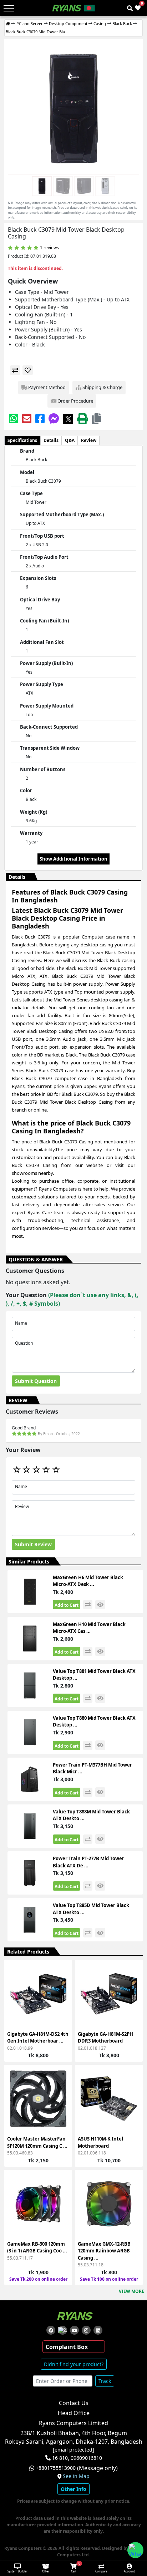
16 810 (60, 2458)
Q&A (70, 440)
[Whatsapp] (14, 418)
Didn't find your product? (74, 2364)
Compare (101, 2571)
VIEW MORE (131, 2291)
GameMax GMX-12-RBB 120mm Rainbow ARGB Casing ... (104, 2251)
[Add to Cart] (62, 1973)
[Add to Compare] (62, 1986)
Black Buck (122, 23)
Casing (100, 23)
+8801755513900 (56, 2468)
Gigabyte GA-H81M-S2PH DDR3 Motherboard (105, 2038)
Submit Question (36, 1381)
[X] (68, 418)
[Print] (82, 418)
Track (105, 2381)
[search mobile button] (130, 8)
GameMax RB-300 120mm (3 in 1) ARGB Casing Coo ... (37, 2247)
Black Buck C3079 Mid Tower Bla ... (37, 32)
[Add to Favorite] (62, 1999)
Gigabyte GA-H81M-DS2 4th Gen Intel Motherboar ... (38, 2038)
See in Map (76, 2476)
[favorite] (28, 370)
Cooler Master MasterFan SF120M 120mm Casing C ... (37, 2142)
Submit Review (33, 1544)
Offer (46, 2571)
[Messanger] (54, 418)
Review (89, 440)
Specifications (22, 440)
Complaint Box (67, 2347)
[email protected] (73, 2450)
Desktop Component (68, 23)
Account (129, 2571)
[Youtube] (74, 2330)
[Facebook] (40, 418)
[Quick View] (62, 2012)
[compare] (15, 370)
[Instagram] (86, 2330)
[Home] (8, 24)
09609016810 (86, 2458)
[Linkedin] (98, 2330)
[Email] (27, 418)
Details (51, 440)
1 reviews (49, 248)
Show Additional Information (73, 859)
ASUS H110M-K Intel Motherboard (100, 2142)
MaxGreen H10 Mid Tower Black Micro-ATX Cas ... (89, 1628)
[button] (96, 418)
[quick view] (100, 1605)
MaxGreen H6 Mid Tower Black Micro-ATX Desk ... (88, 1581)
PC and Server (30, 23)
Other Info (73, 2489)
